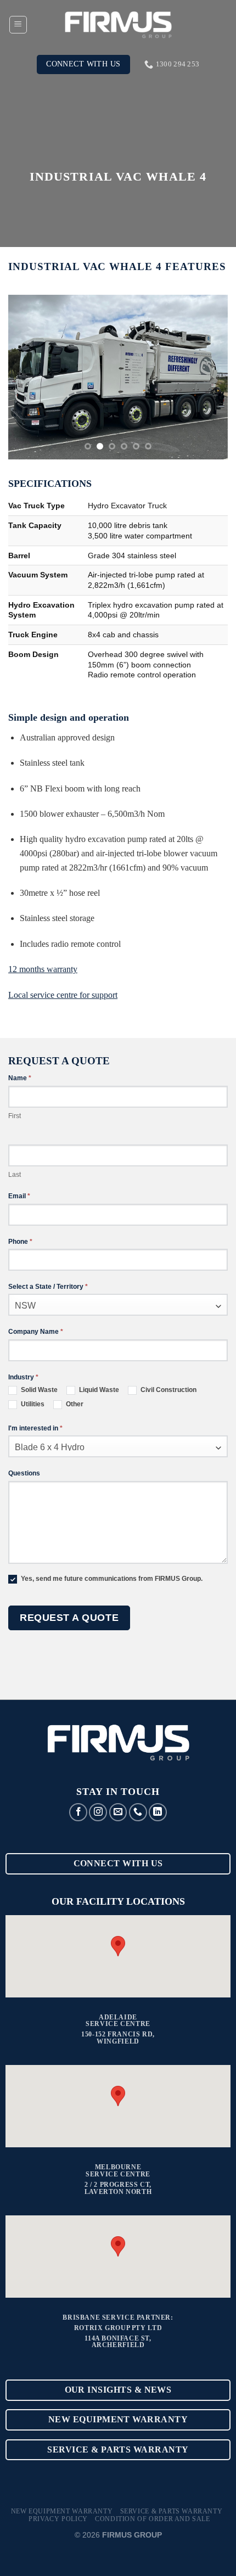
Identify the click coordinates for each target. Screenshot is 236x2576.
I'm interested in (35, 1428)
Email (19, 1196)
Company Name (36, 1332)
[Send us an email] (118, 1812)
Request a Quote (69, 1618)
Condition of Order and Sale (153, 2519)
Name (20, 1078)
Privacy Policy (58, 2519)
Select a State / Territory (48, 1287)
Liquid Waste (98, 1390)
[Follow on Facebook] (78, 1812)
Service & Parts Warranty (172, 2511)
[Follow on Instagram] (98, 1812)
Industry (23, 1377)
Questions (24, 1473)
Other (74, 1404)
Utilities (32, 1404)
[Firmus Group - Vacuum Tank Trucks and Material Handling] (118, 25)
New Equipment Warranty (62, 2511)
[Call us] (138, 1812)
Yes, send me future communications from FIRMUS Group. (111, 1579)
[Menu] (18, 25)
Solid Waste (38, 1390)
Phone (20, 1242)
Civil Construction (168, 1390)
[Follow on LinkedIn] (158, 1812)
